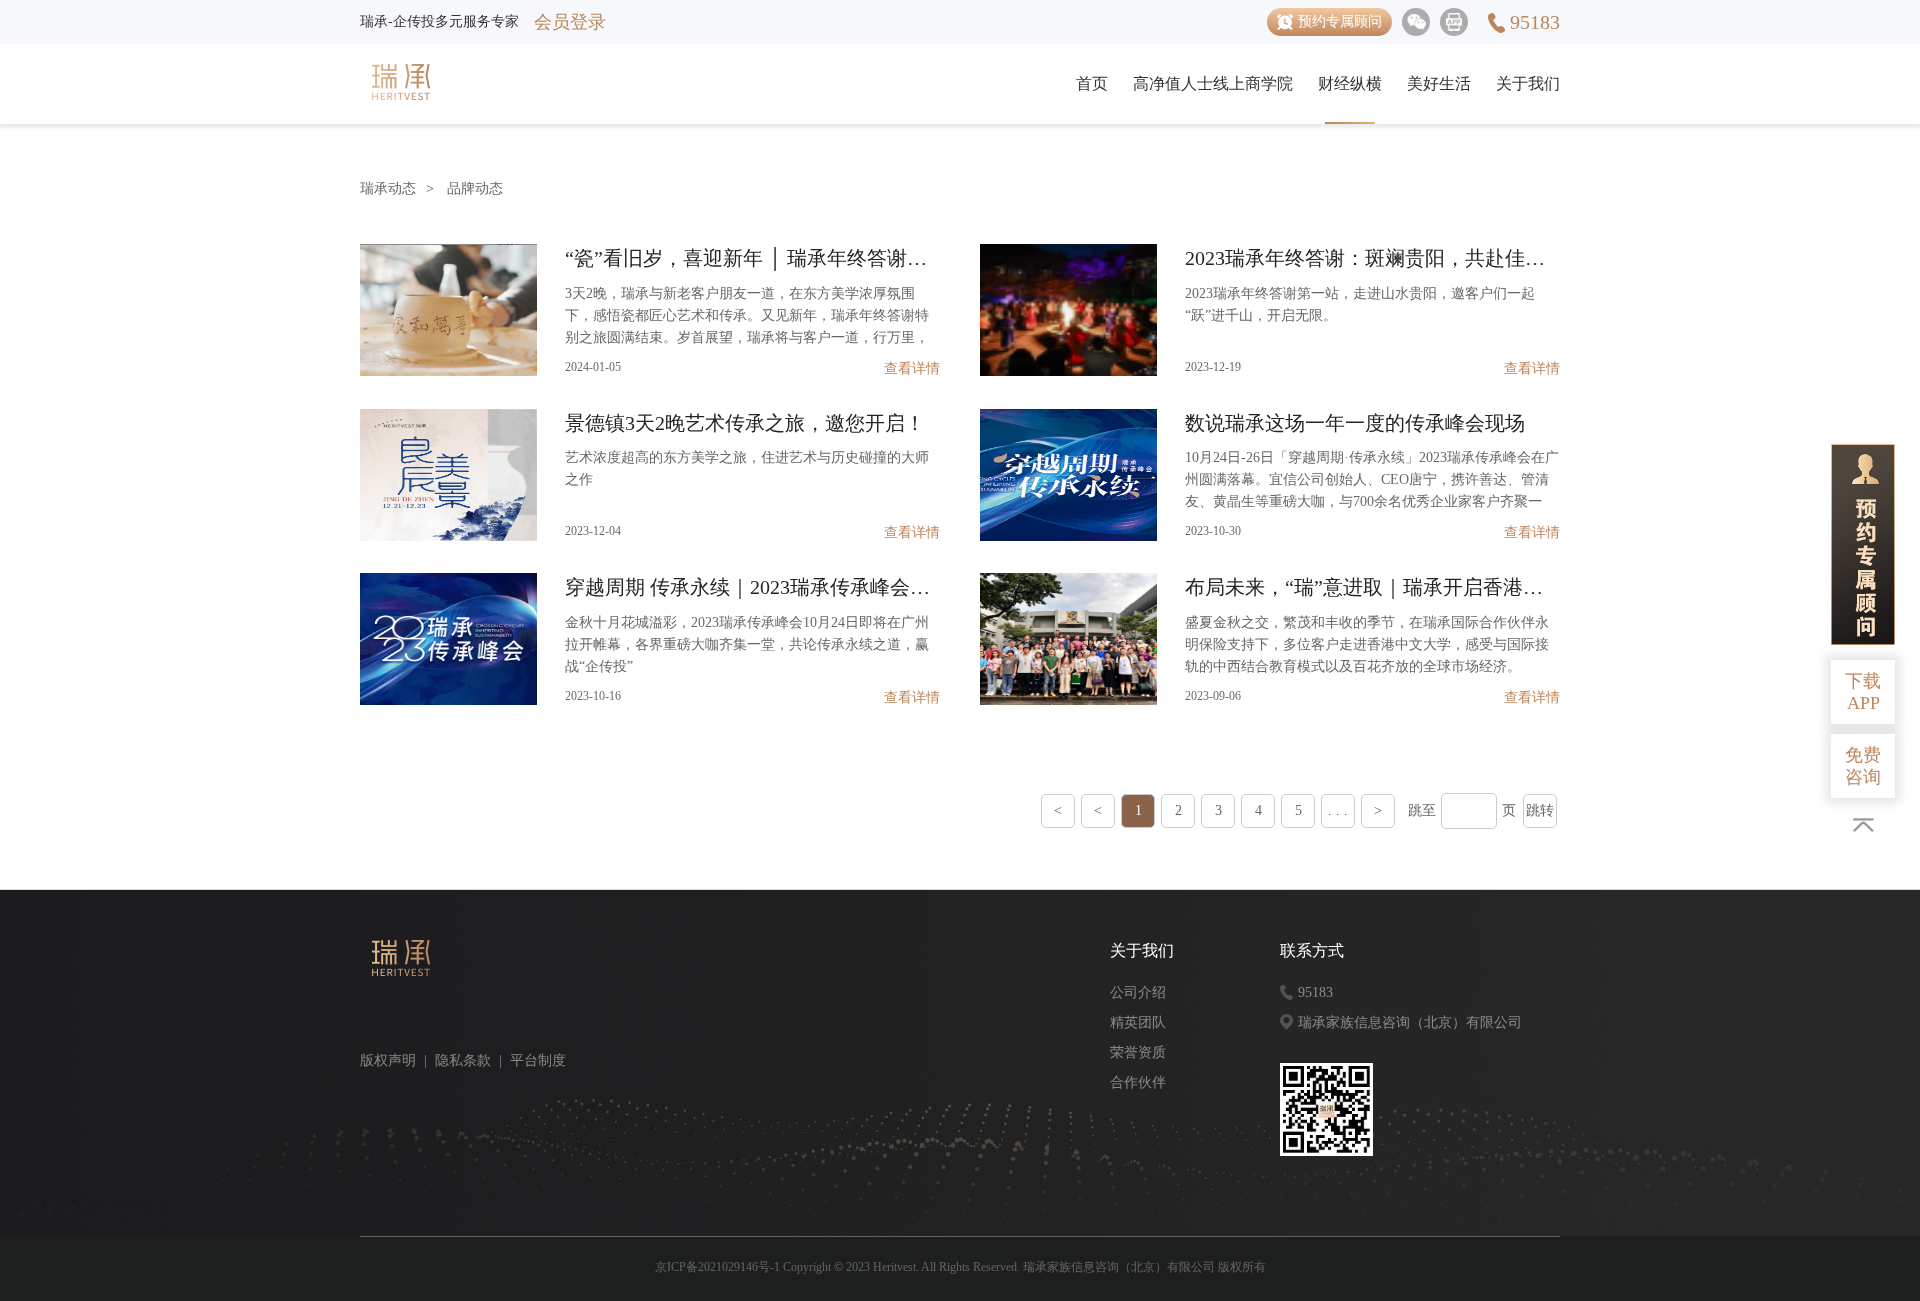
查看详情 (912, 368)
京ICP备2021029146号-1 (717, 1267)
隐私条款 (463, 1060)
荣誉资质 (1138, 1052)
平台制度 (538, 1060)
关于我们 (1528, 83)
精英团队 (1138, 1022)
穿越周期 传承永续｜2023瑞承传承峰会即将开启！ (752, 587)
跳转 (1540, 810)
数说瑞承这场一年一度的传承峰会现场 (1355, 423)
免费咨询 (1863, 766)
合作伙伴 (1138, 1082)
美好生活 (1439, 83)
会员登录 (570, 22)
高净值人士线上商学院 (1213, 83)
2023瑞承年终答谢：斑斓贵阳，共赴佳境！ (1372, 258)
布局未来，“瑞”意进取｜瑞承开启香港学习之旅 (1372, 587)
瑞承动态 (388, 188)
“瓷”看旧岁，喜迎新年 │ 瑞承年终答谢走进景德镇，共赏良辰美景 (752, 258)
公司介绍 (1138, 992)
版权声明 (388, 1060)
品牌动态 (475, 188)
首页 (1092, 83)
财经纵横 (1350, 83)
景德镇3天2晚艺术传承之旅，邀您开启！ (745, 423)
